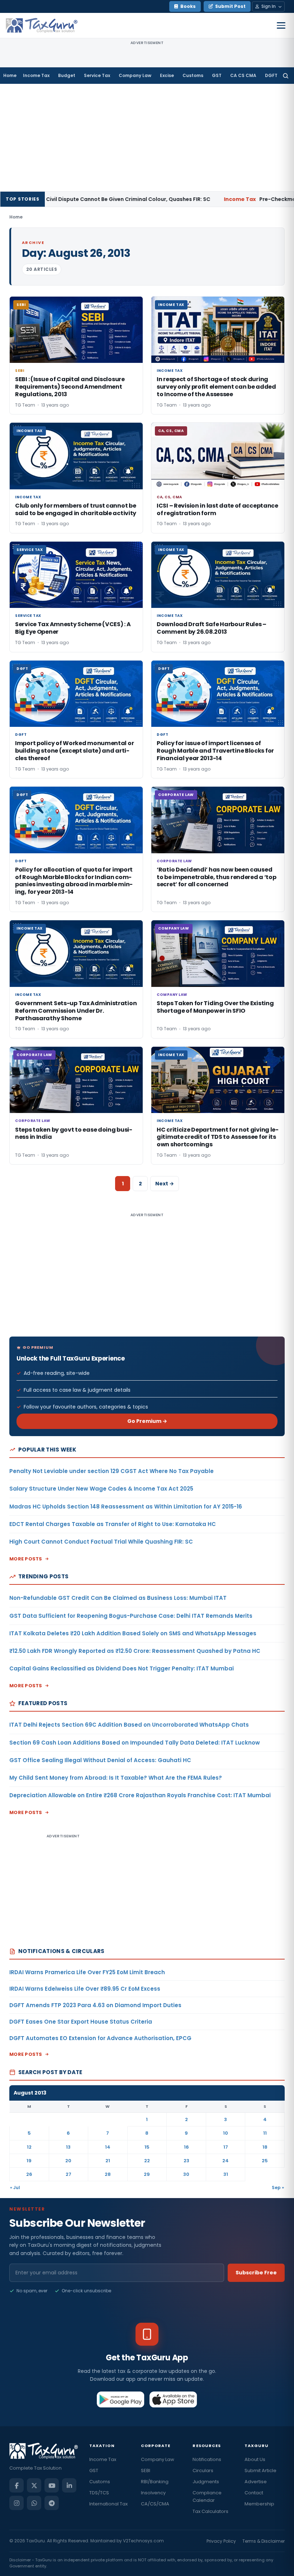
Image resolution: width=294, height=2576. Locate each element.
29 (147, 2174)
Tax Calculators (210, 2511)
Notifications (207, 2459)
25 (265, 2161)
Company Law (135, 75)
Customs (193, 75)
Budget (67, 75)
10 (226, 2133)
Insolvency (153, 2493)
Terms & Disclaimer (264, 2541)
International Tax (108, 2504)
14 (108, 2147)
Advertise (256, 2482)
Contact (254, 2493)
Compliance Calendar (207, 2496)
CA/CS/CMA (155, 2504)
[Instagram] (16, 2503)
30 (186, 2174)
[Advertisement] (147, 138)
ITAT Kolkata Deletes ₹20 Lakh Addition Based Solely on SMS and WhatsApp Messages (133, 1633)
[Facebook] (16, 2485)
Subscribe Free (256, 2273)
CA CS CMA (243, 75)
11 (265, 2133)
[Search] (286, 76)
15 (147, 2147)
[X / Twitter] (34, 2485)
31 (226, 2174)
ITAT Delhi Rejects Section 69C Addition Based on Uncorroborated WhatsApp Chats (129, 1725)
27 (68, 2174)
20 (68, 2161)
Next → (165, 1184)
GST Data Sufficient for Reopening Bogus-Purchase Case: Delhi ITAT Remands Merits (131, 1616)
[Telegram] (52, 2503)
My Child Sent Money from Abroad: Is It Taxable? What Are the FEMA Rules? (116, 1778)
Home (10, 75)
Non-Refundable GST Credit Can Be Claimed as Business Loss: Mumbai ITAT (118, 1598)
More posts (26, 1559)
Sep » (278, 2188)
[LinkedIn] (69, 2485)
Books (188, 6)
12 (29, 2147)
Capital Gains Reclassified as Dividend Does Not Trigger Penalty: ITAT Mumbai (122, 1668)
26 (29, 2174)
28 (108, 2174)
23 (186, 2161)
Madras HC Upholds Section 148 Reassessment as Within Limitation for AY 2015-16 (126, 1507)
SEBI (146, 2471)
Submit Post (230, 6)
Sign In (269, 6)
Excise (167, 75)
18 (265, 2147)
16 (186, 2147)
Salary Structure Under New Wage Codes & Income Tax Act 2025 (101, 1489)
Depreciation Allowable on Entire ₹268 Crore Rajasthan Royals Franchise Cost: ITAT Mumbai (140, 1795)
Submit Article (260, 2471)
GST (217, 75)
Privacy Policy (221, 2541)
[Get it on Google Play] (121, 2399)
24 (226, 2161)
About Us (255, 2459)
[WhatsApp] (34, 2503)
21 (108, 2161)
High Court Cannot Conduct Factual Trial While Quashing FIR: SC (101, 1542)
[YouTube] (52, 2485)
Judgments (206, 2482)
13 (68, 2147)
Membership (259, 2504)
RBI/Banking (155, 2482)
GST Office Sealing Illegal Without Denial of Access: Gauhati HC (100, 1760)
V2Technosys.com (143, 2541)
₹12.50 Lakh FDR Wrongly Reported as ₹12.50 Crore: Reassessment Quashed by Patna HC (135, 1651)
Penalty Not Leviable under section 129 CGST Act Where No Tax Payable (112, 1471)
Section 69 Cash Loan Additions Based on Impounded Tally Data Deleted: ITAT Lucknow (135, 1743)
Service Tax (97, 75)
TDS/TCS (99, 2493)
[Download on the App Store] (173, 2399)
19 (29, 2161)
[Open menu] (281, 25)
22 (147, 2161)
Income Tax (36, 75)
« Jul (15, 2188)
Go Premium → (147, 1421)
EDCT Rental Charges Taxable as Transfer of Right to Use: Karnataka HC (113, 1524)
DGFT (271, 75)
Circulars (203, 2471)
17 (226, 2147)
